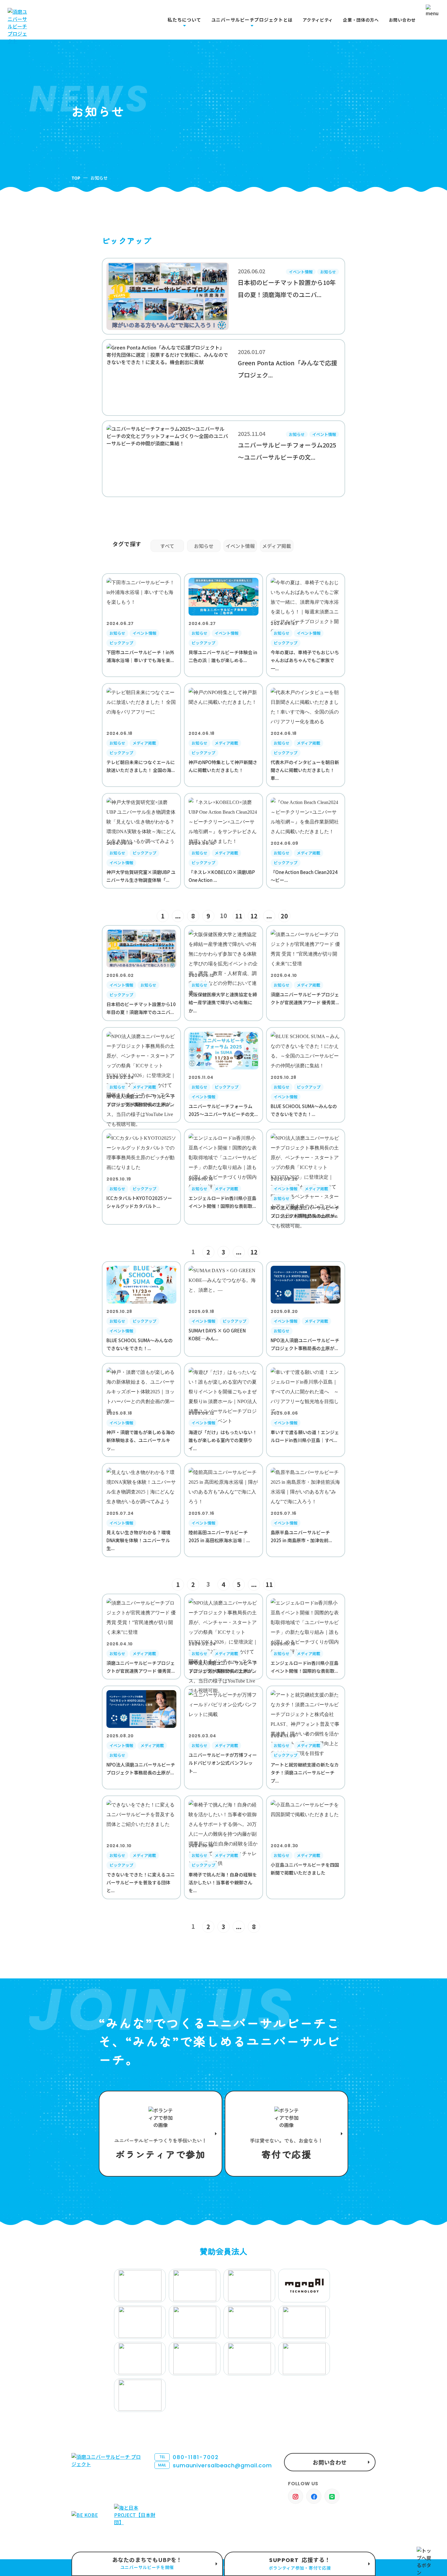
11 (239, 916)
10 (223, 916)
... (178, 916)
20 (284, 916)
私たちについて (184, 20)
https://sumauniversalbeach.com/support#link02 (286, 2134)
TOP (76, 178)
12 (254, 916)
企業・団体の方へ (361, 20)
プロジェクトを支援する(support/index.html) (161, 2134)
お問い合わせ (402, 20)
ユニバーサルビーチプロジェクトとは (252, 20)
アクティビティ (318, 20)
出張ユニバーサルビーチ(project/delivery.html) (147, 2564)
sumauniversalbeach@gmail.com (215, 2465)
